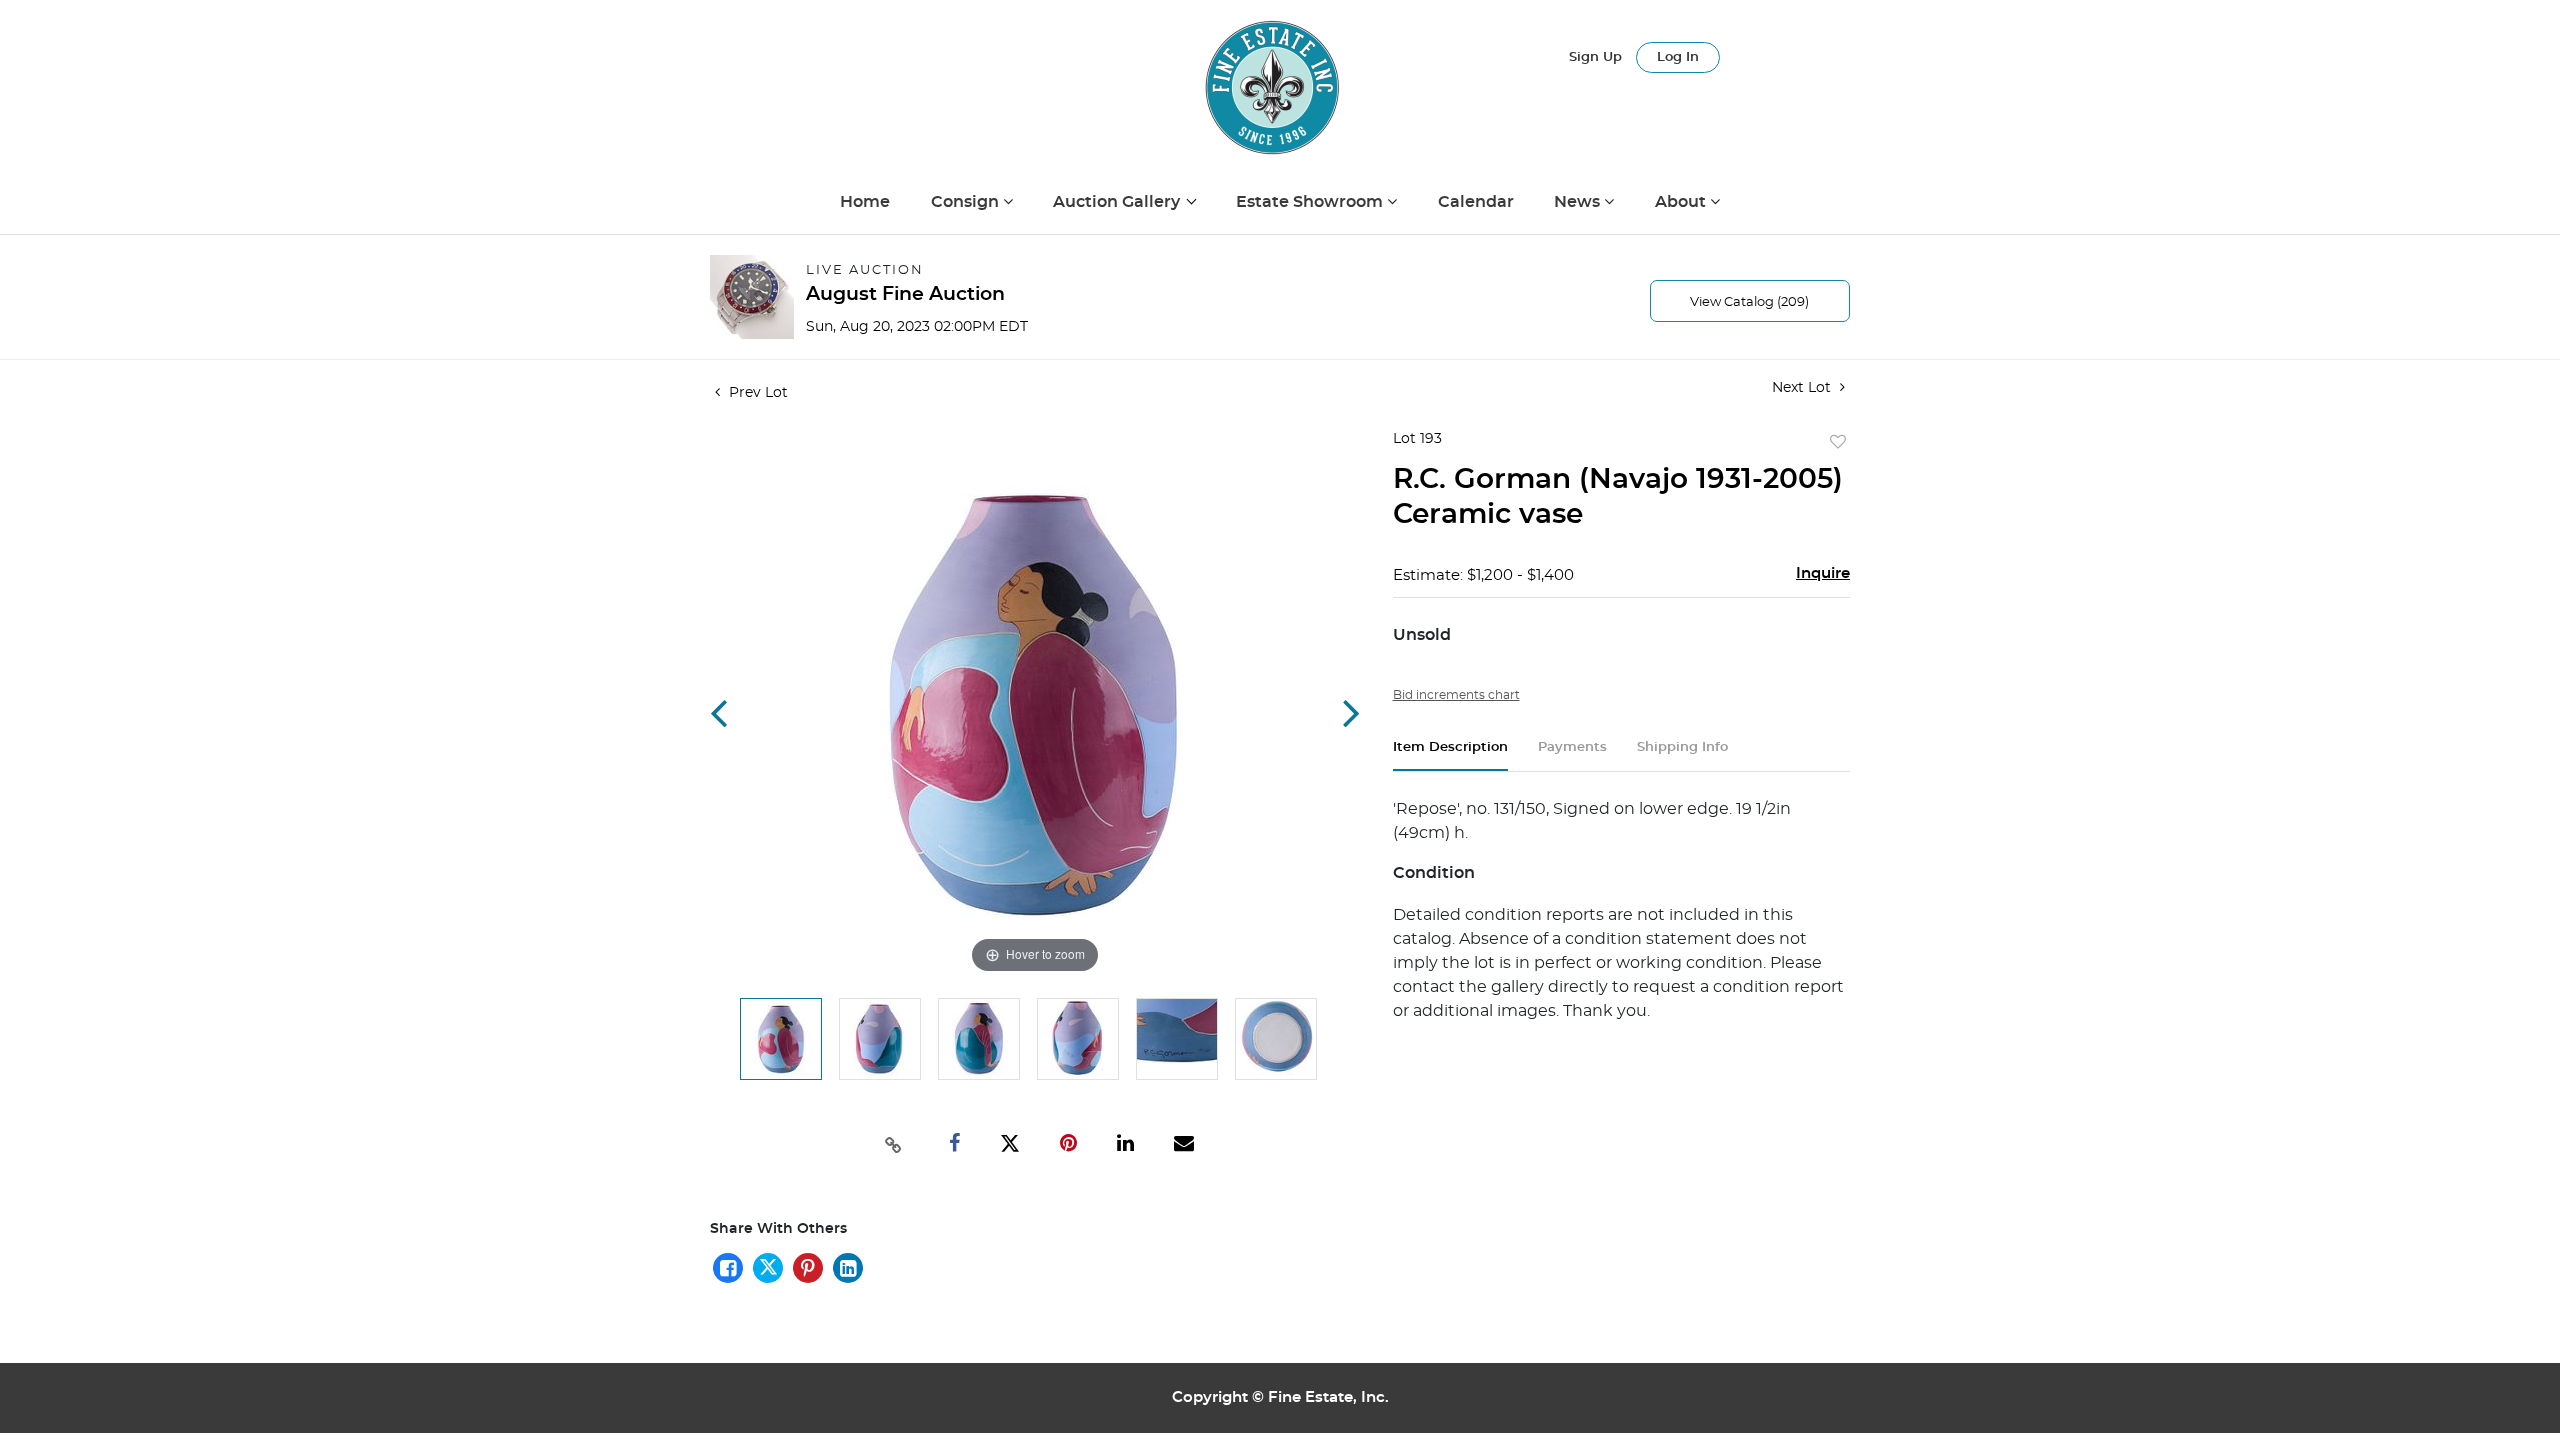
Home (865, 202)
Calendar (1476, 202)
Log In (1678, 57)
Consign (967, 202)
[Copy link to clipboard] (894, 1143)
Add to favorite (1838, 443)
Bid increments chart (1456, 695)
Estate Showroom (1311, 202)
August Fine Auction (905, 294)
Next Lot (1803, 388)
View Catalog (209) (1749, 302)
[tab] (1450, 755)
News (1579, 202)
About (1682, 202)
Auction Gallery (1118, 202)
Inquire (1823, 573)
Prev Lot (756, 393)
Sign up (1595, 57)
